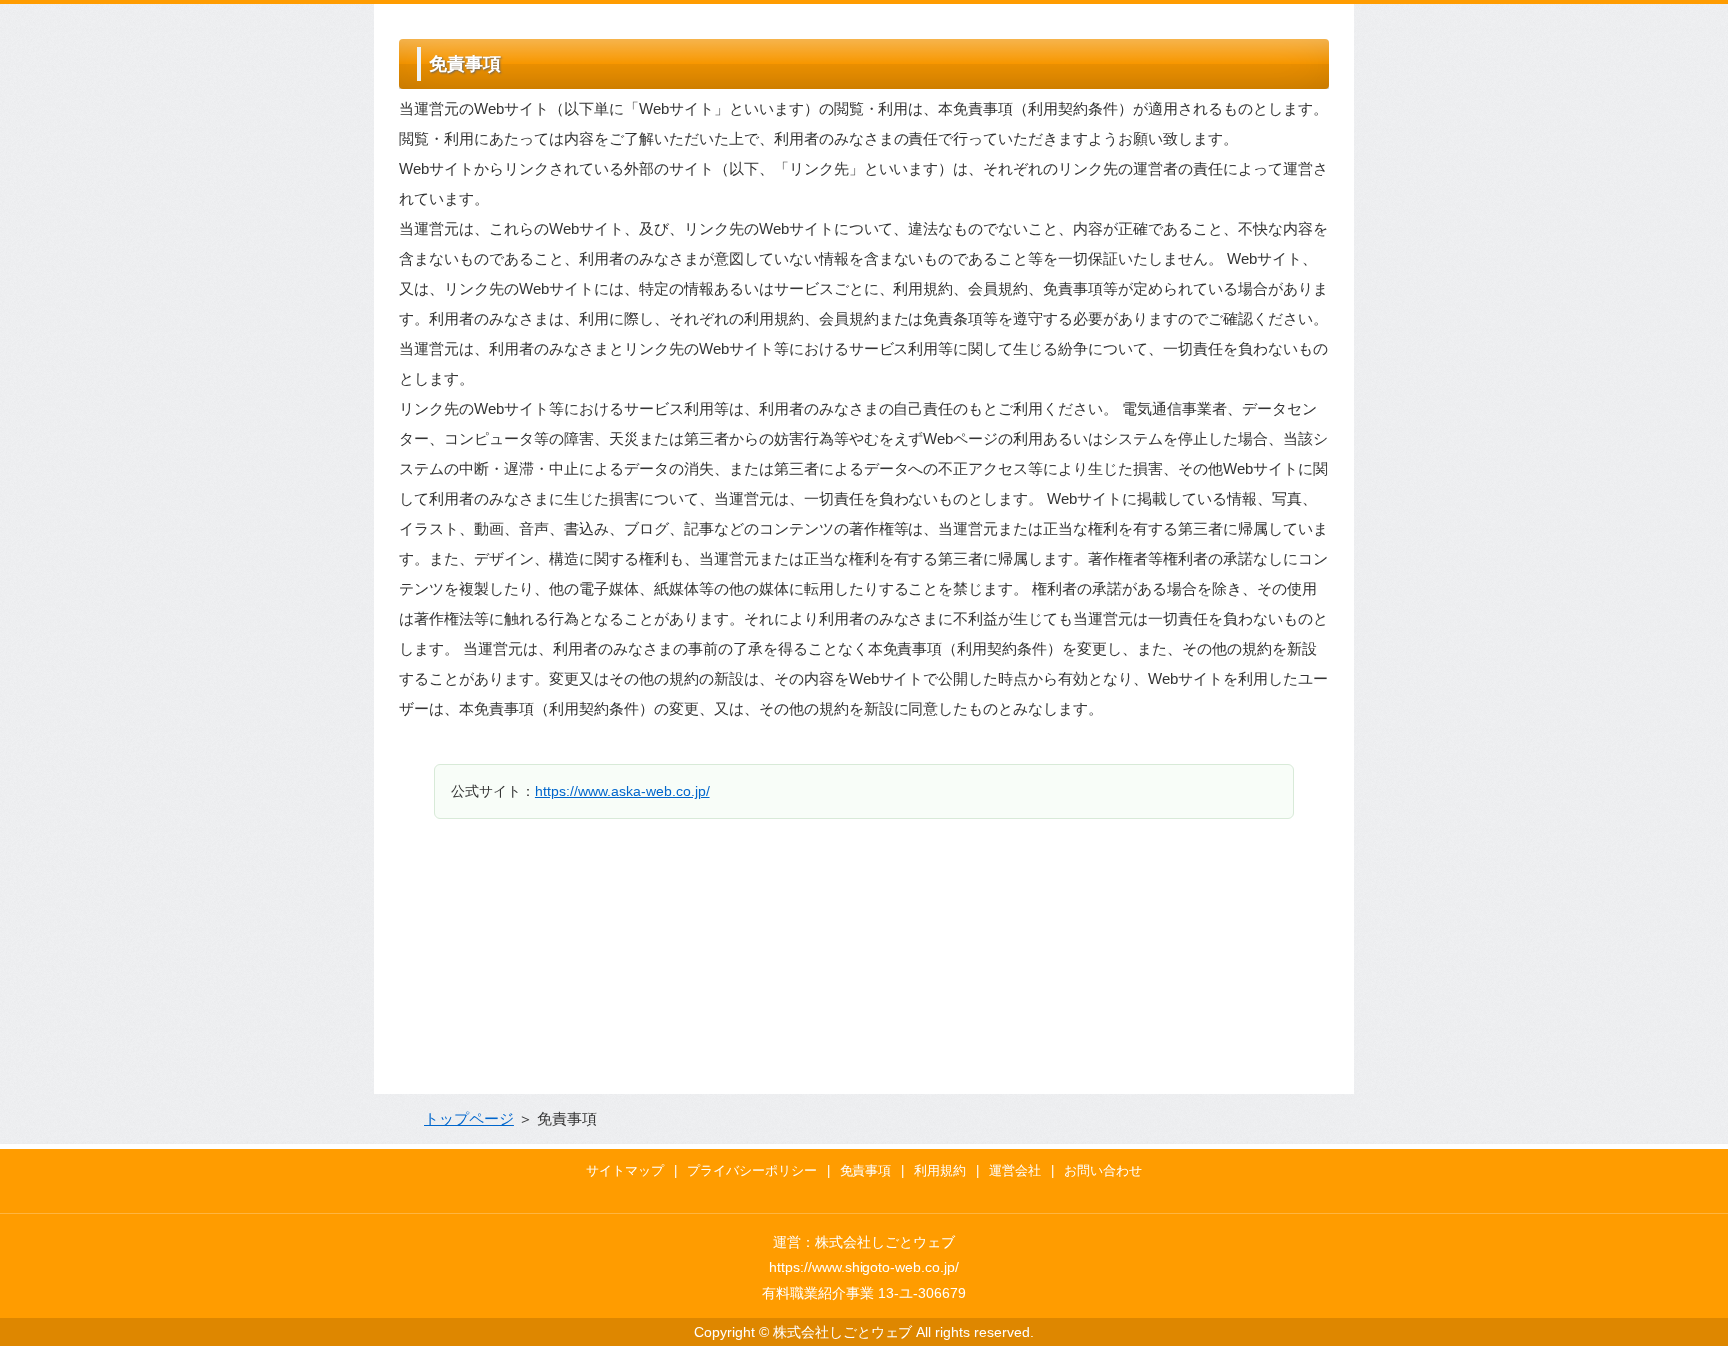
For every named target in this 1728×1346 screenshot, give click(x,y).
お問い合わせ (1103, 1170)
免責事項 (866, 1170)
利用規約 (940, 1170)
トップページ (469, 1118)
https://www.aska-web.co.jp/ (622, 791)
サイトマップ (625, 1170)
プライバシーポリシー (752, 1170)
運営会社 (1015, 1170)
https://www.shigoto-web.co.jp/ (864, 1267)
